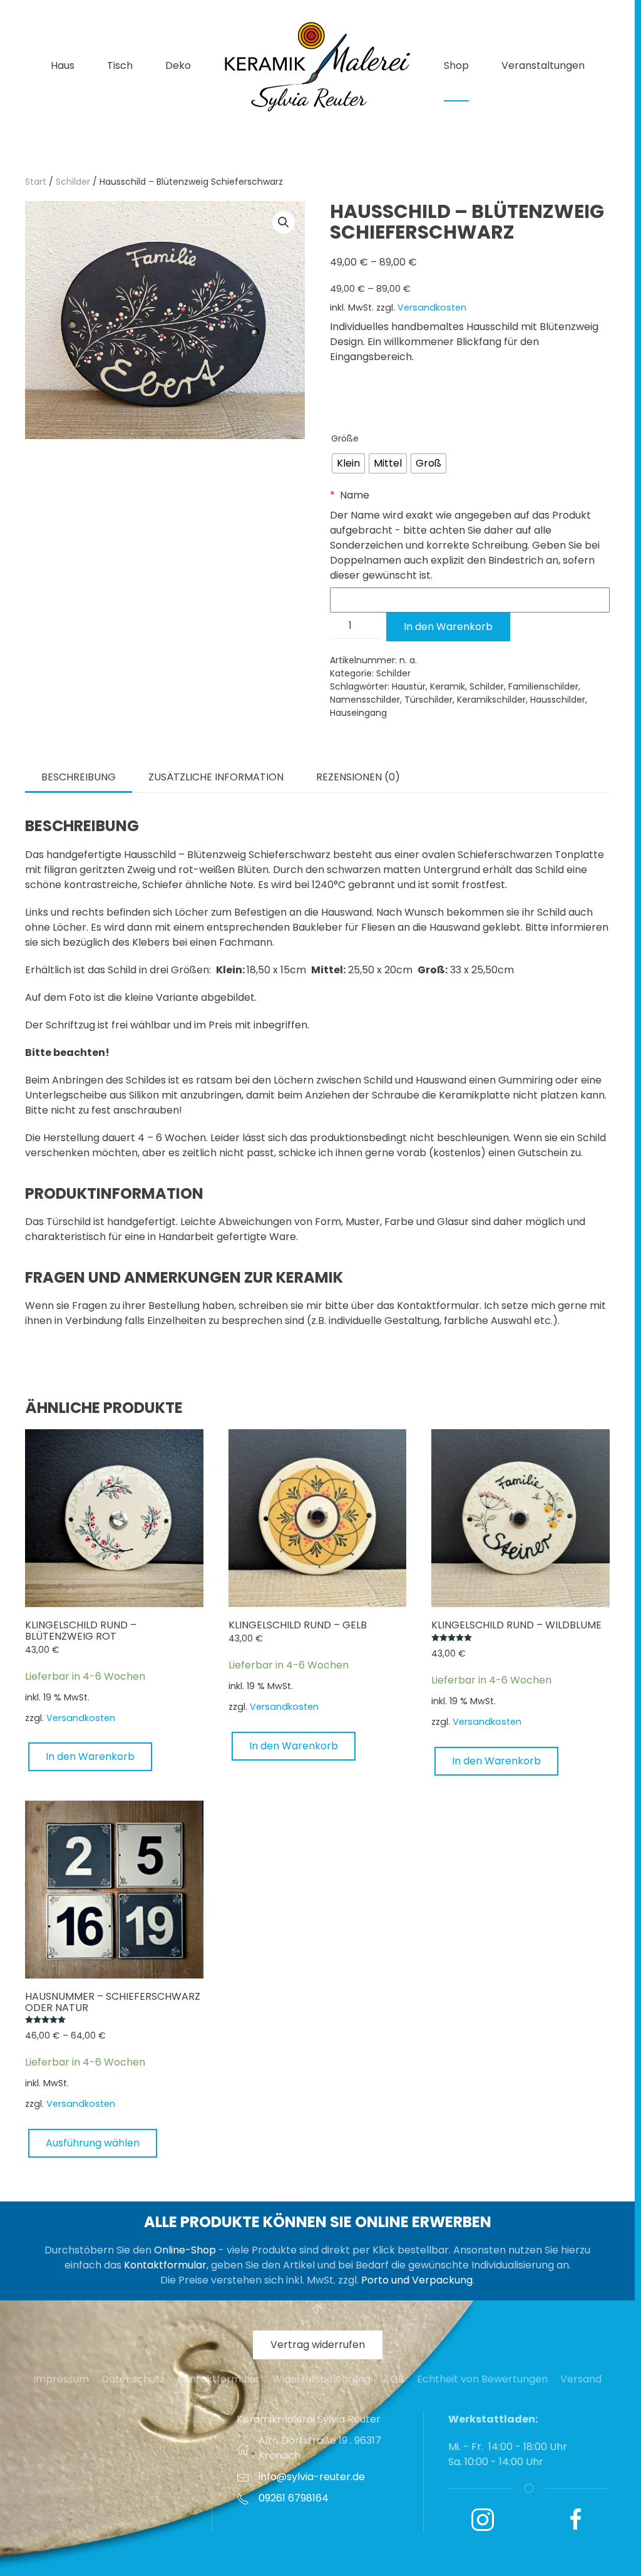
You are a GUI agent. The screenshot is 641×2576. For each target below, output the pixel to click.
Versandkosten (432, 308)
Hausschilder (558, 700)
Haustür (409, 686)
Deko (178, 65)
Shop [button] (456, 65)
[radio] (348, 463)
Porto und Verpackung (417, 2280)
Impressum (61, 2379)
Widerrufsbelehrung (321, 2379)
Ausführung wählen (93, 2143)
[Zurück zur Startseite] (317, 66)
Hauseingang (358, 713)
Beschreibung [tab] (79, 777)
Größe (345, 438)
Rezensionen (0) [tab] (358, 777)
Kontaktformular (165, 2265)
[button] (284, 222)
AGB (394, 2379)
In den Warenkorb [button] (90, 1756)
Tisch (120, 65)
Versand (581, 2379)
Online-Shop (185, 2250)
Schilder (73, 182)
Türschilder (428, 700)
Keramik (448, 686)
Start (36, 182)
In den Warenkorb (448, 627)
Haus (63, 65)
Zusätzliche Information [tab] (216, 777)
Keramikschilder (491, 700)
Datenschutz (133, 2379)
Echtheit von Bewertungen (482, 2379)
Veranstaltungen (543, 65)
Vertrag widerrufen (318, 2345)
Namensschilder (365, 700)
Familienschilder (543, 686)
